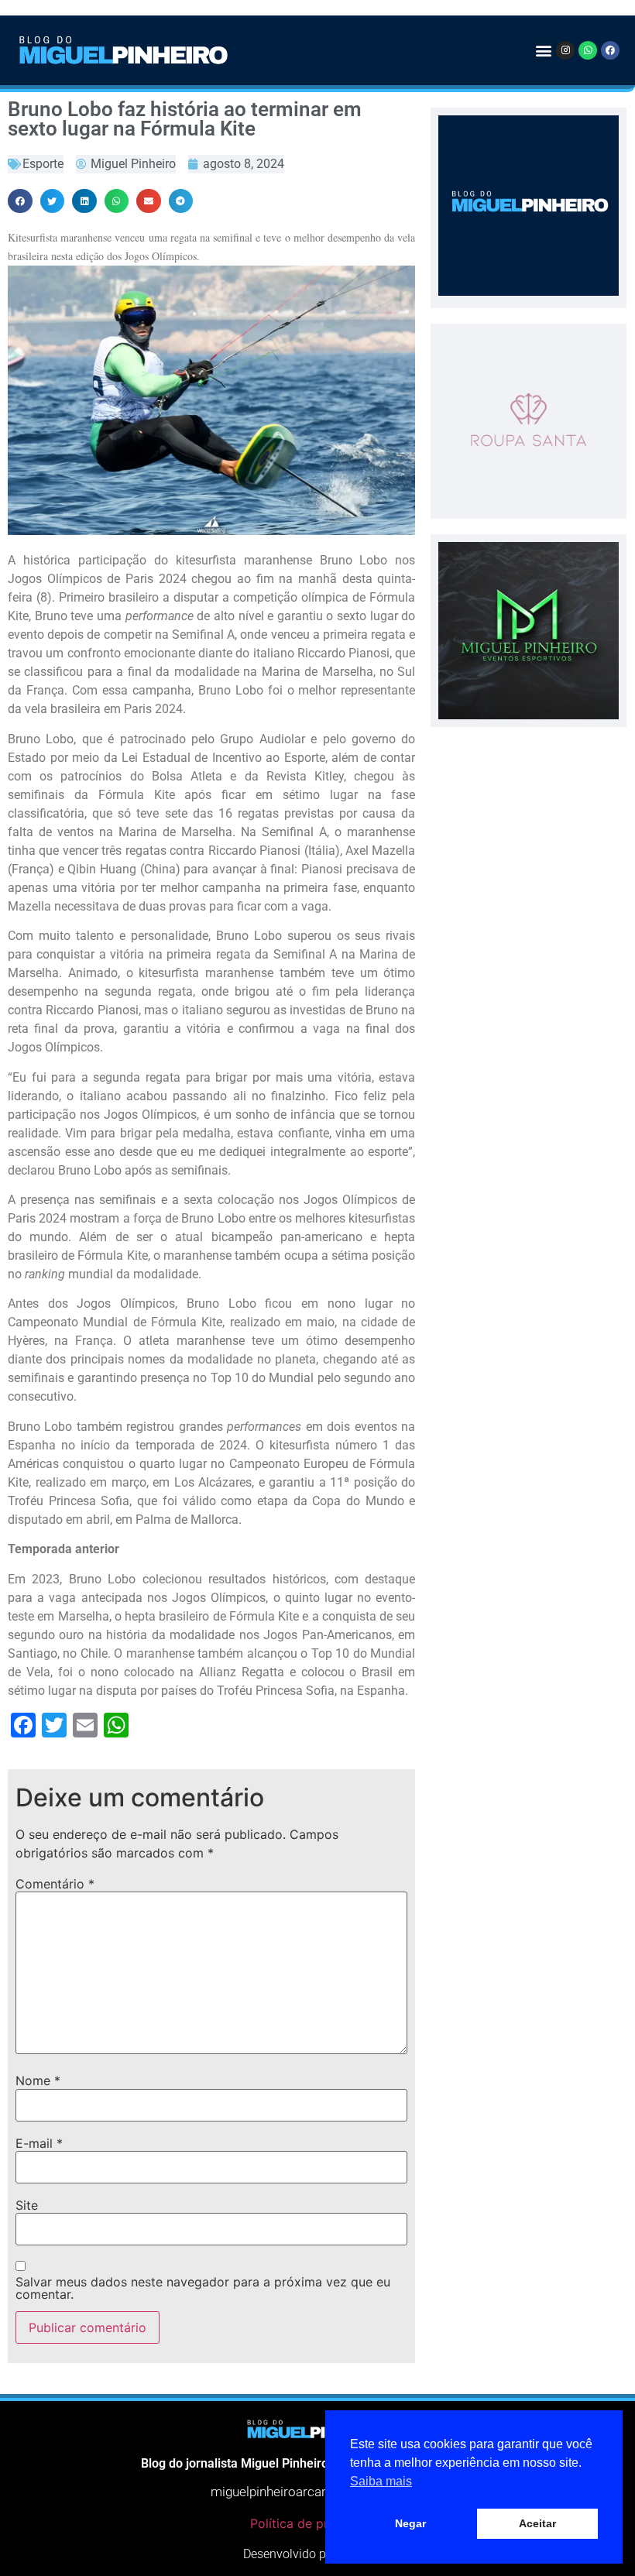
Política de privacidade (317, 2523)
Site (27, 2205)
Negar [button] (410, 2523)
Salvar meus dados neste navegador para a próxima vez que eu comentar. (203, 2288)
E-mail (39, 2143)
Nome (38, 2080)
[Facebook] (610, 50)
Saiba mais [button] (381, 2481)
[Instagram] (565, 50)
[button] (543, 50)
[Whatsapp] (588, 50)
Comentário (55, 1884)
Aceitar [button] (537, 2523)
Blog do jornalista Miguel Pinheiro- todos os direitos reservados (317, 2463)
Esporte (43, 164)
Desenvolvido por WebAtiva (317, 2554)
